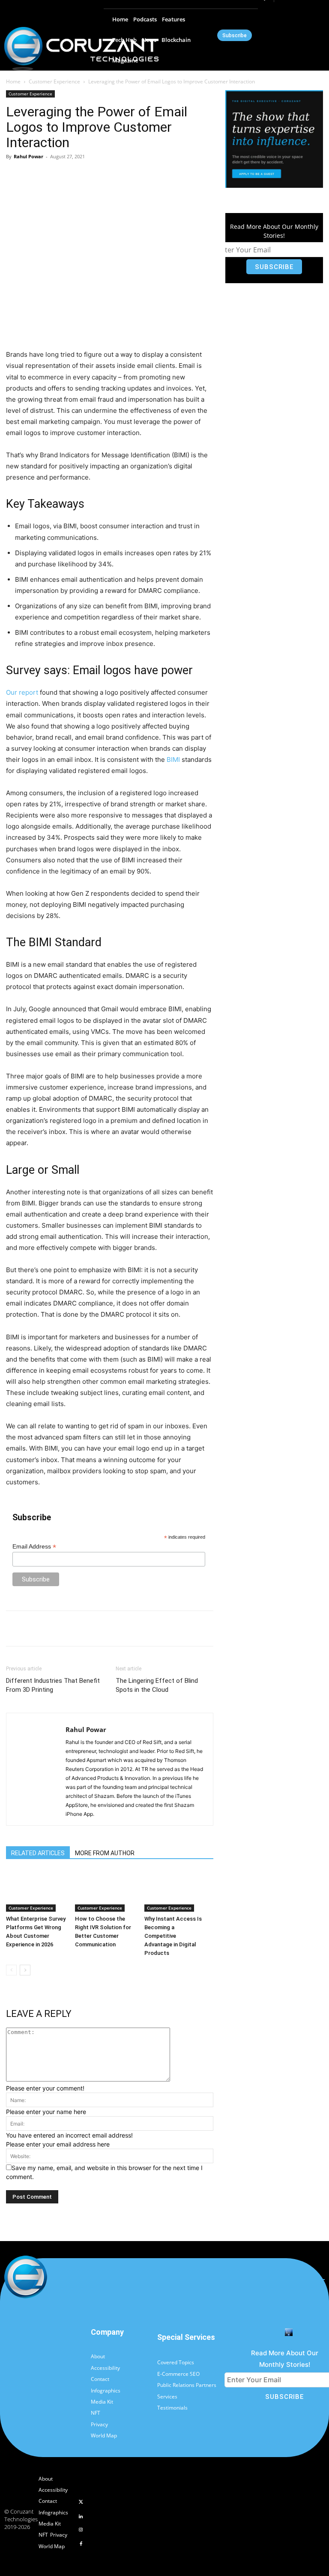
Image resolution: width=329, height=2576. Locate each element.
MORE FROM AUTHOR (105, 1853)
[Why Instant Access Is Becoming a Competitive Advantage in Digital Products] (174, 1891)
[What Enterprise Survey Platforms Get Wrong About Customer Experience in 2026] (36, 1891)
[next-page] (25, 1970)
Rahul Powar (28, 156)
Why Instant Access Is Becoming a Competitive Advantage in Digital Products (173, 1936)
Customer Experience (54, 81)
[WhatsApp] (126, 176)
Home (13, 81)
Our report (22, 692)
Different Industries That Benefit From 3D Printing (53, 1685)
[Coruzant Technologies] (81, 49)
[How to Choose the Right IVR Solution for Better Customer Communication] (105, 1891)
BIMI (173, 759)
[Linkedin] (81, 2517)
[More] (146, 176)
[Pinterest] (106, 176)
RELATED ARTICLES (38, 1853)
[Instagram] (81, 2530)
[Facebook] (66, 176)
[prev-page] (11, 1970)
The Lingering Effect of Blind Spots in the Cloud (157, 1685)
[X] (86, 176)
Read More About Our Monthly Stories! (274, 231)
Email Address (34, 1547)
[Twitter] (81, 2502)
